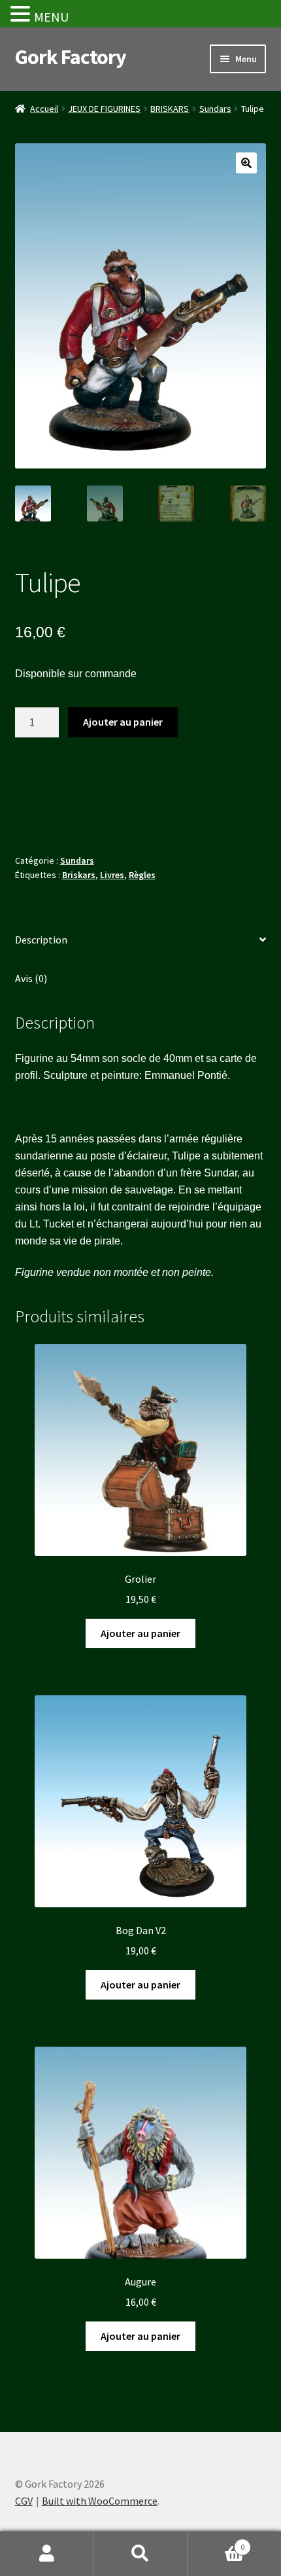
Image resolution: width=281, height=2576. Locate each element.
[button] (246, 163)
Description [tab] (41, 940)
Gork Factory (71, 57)
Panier (216, 2542)
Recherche (140, 2554)
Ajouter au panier (123, 722)
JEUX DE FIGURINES (104, 109)
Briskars (79, 875)
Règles (142, 875)
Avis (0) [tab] (31, 978)
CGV (24, 2501)
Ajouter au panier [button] (140, 1633)
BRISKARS (170, 109)
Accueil (44, 109)
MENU (51, 17)
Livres (112, 875)
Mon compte (47, 2554)
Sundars (215, 109)
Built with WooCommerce (100, 2501)
